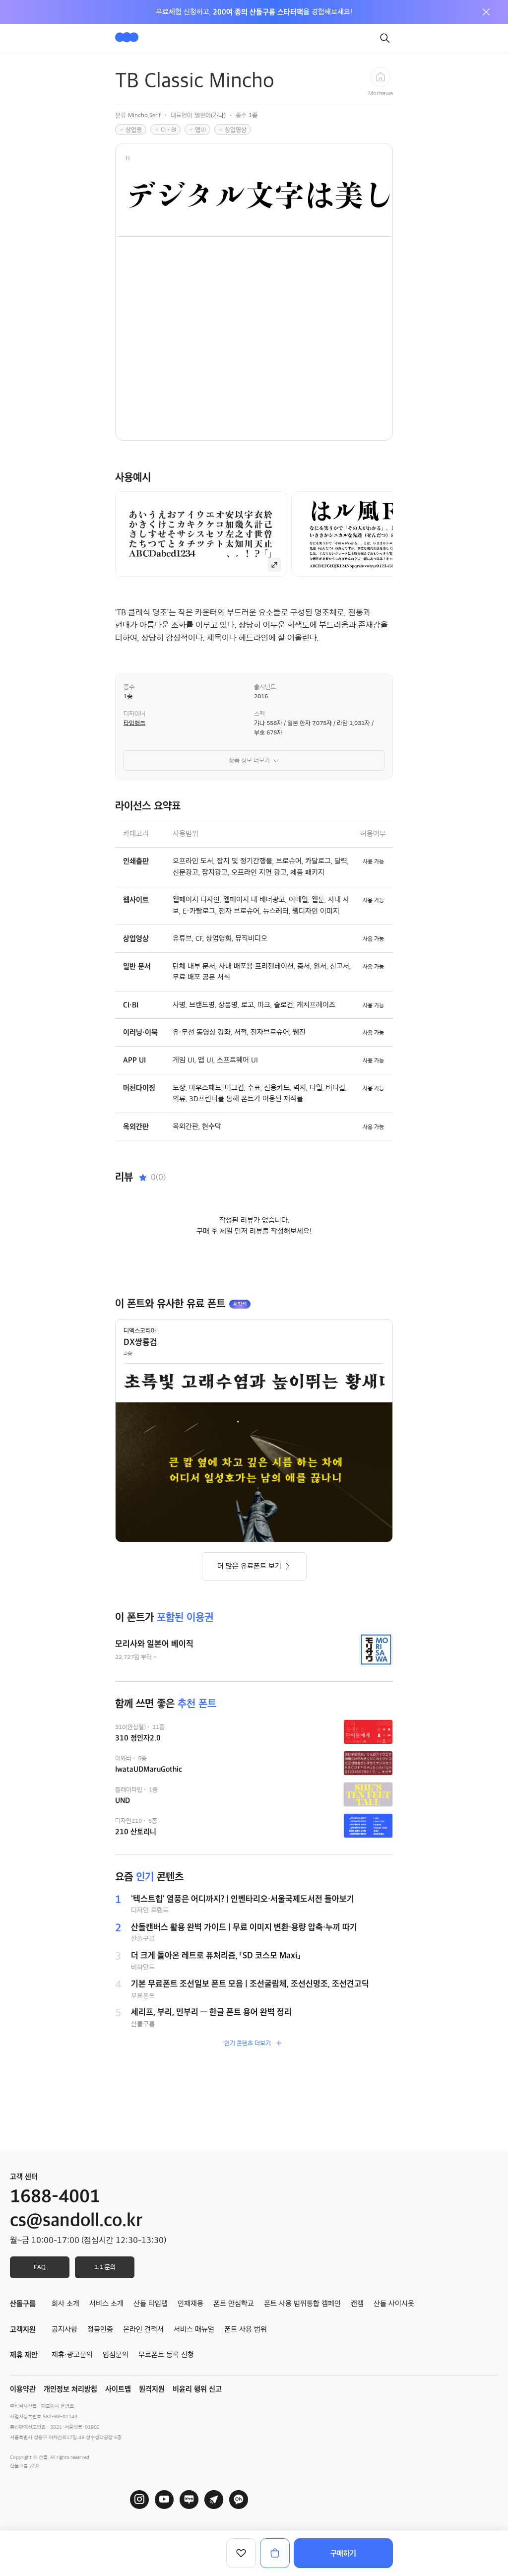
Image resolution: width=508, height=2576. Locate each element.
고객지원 (23, 2329)
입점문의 (116, 2355)
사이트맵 (118, 2389)
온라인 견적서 (143, 2329)
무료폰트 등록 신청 (166, 2355)
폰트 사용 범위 (246, 2329)
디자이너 (134, 714)
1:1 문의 (105, 2267)
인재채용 (190, 2304)
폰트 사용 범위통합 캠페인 (302, 2304)
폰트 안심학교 (234, 2304)
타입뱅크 (134, 723)
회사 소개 (65, 2304)
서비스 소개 (106, 2304)
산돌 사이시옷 (394, 2304)
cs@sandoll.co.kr (76, 2220)
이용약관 (23, 2389)
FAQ (40, 2267)
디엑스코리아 (140, 1330)
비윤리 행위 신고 (197, 2389)
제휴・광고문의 (72, 2355)
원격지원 (152, 2389)
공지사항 (64, 2329)
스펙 (259, 714)
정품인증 (100, 2329)
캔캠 (357, 2304)
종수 (129, 687)
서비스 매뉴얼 (194, 2329)
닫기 (486, 12)
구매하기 (343, 2553)
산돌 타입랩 (151, 2304)
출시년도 (265, 687)
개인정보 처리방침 (70, 2389)
